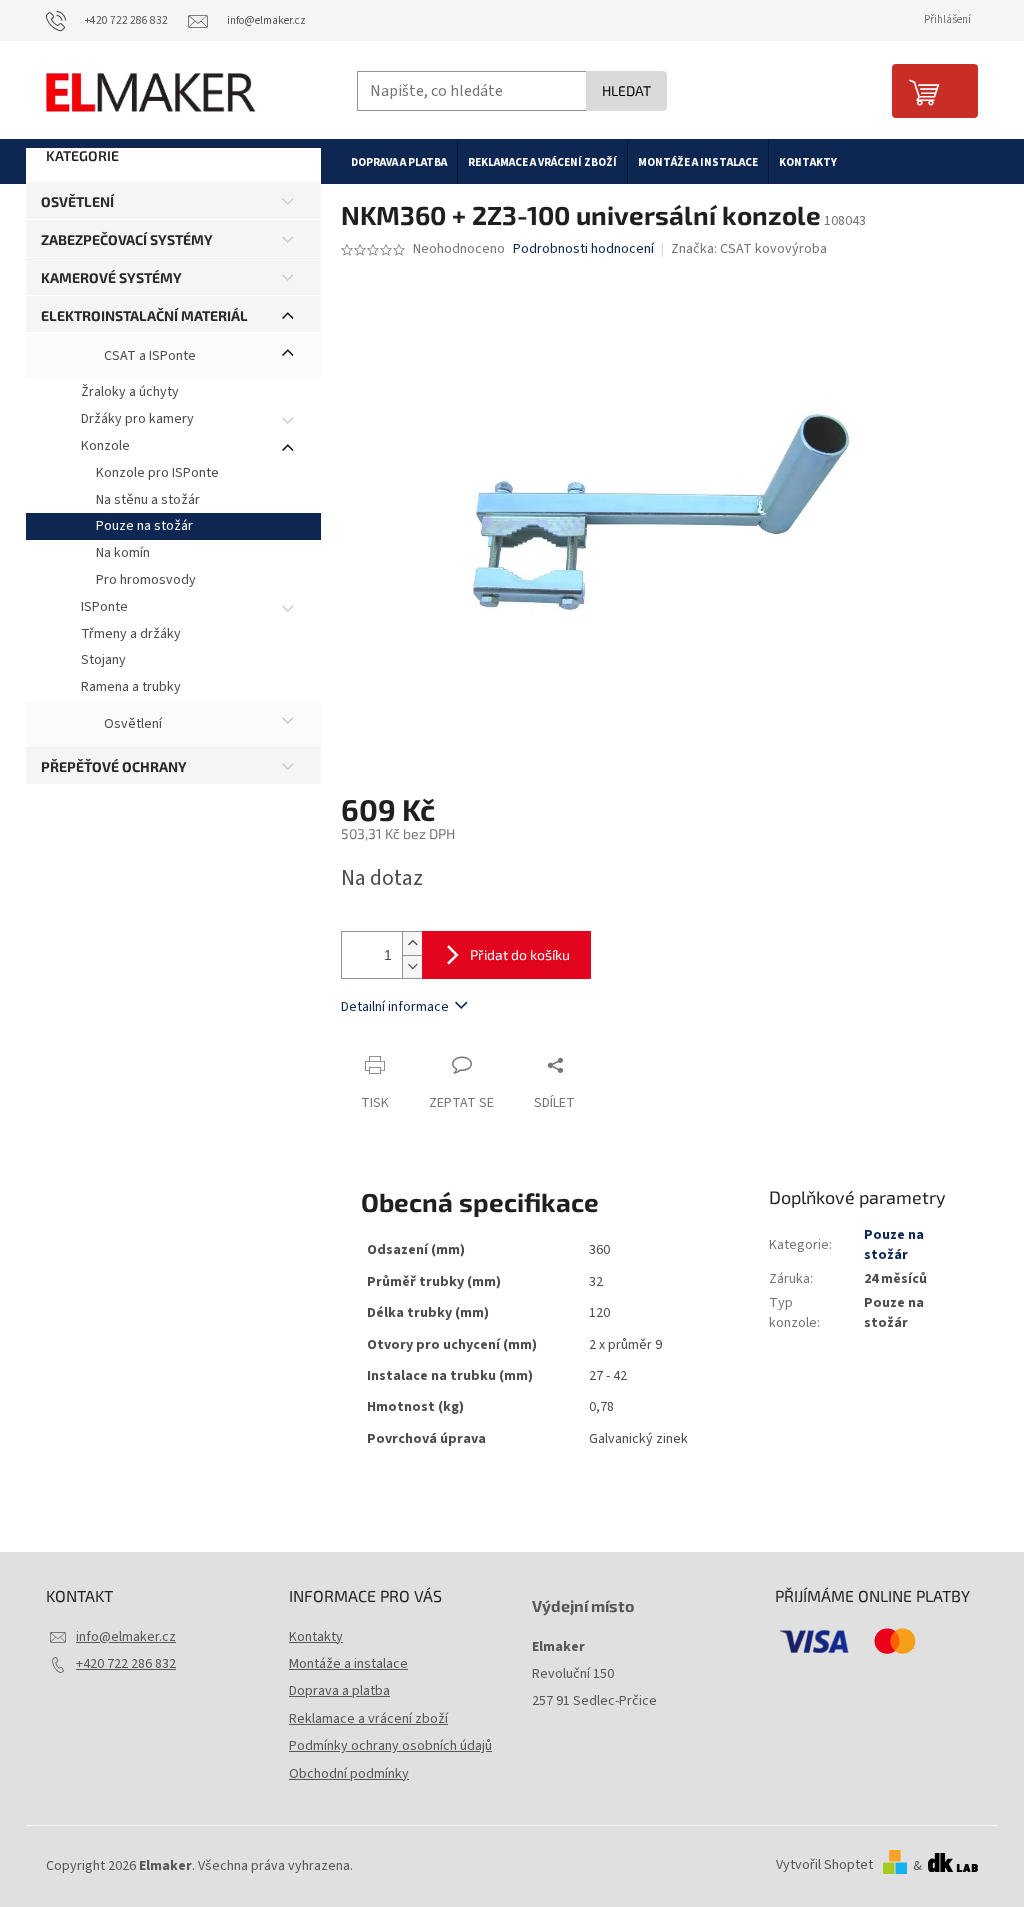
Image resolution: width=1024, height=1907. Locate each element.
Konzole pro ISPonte (157, 473)
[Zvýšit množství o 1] (412, 943)
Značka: (749, 249)
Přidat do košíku (520, 954)
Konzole (105, 446)
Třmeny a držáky (131, 634)
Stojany (103, 660)
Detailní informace (395, 1007)
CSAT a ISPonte (148, 357)
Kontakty (316, 1637)
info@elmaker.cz (126, 1637)
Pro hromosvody (146, 580)
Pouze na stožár (144, 526)
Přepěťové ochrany (114, 766)
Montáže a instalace (348, 1664)
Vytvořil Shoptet (824, 1866)
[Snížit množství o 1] (412, 966)
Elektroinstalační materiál (144, 315)
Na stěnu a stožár (148, 500)
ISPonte (104, 607)
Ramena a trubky (131, 687)
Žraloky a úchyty (130, 392)
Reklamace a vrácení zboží (368, 1719)
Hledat (626, 90)
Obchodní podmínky (349, 1774)
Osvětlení (77, 201)
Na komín (123, 553)
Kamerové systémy (111, 277)
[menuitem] (399, 162)
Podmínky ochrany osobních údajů (390, 1746)
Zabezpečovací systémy (127, 239)
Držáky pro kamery (137, 419)
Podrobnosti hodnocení (583, 249)
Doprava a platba (339, 1691)
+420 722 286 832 (126, 1664)
